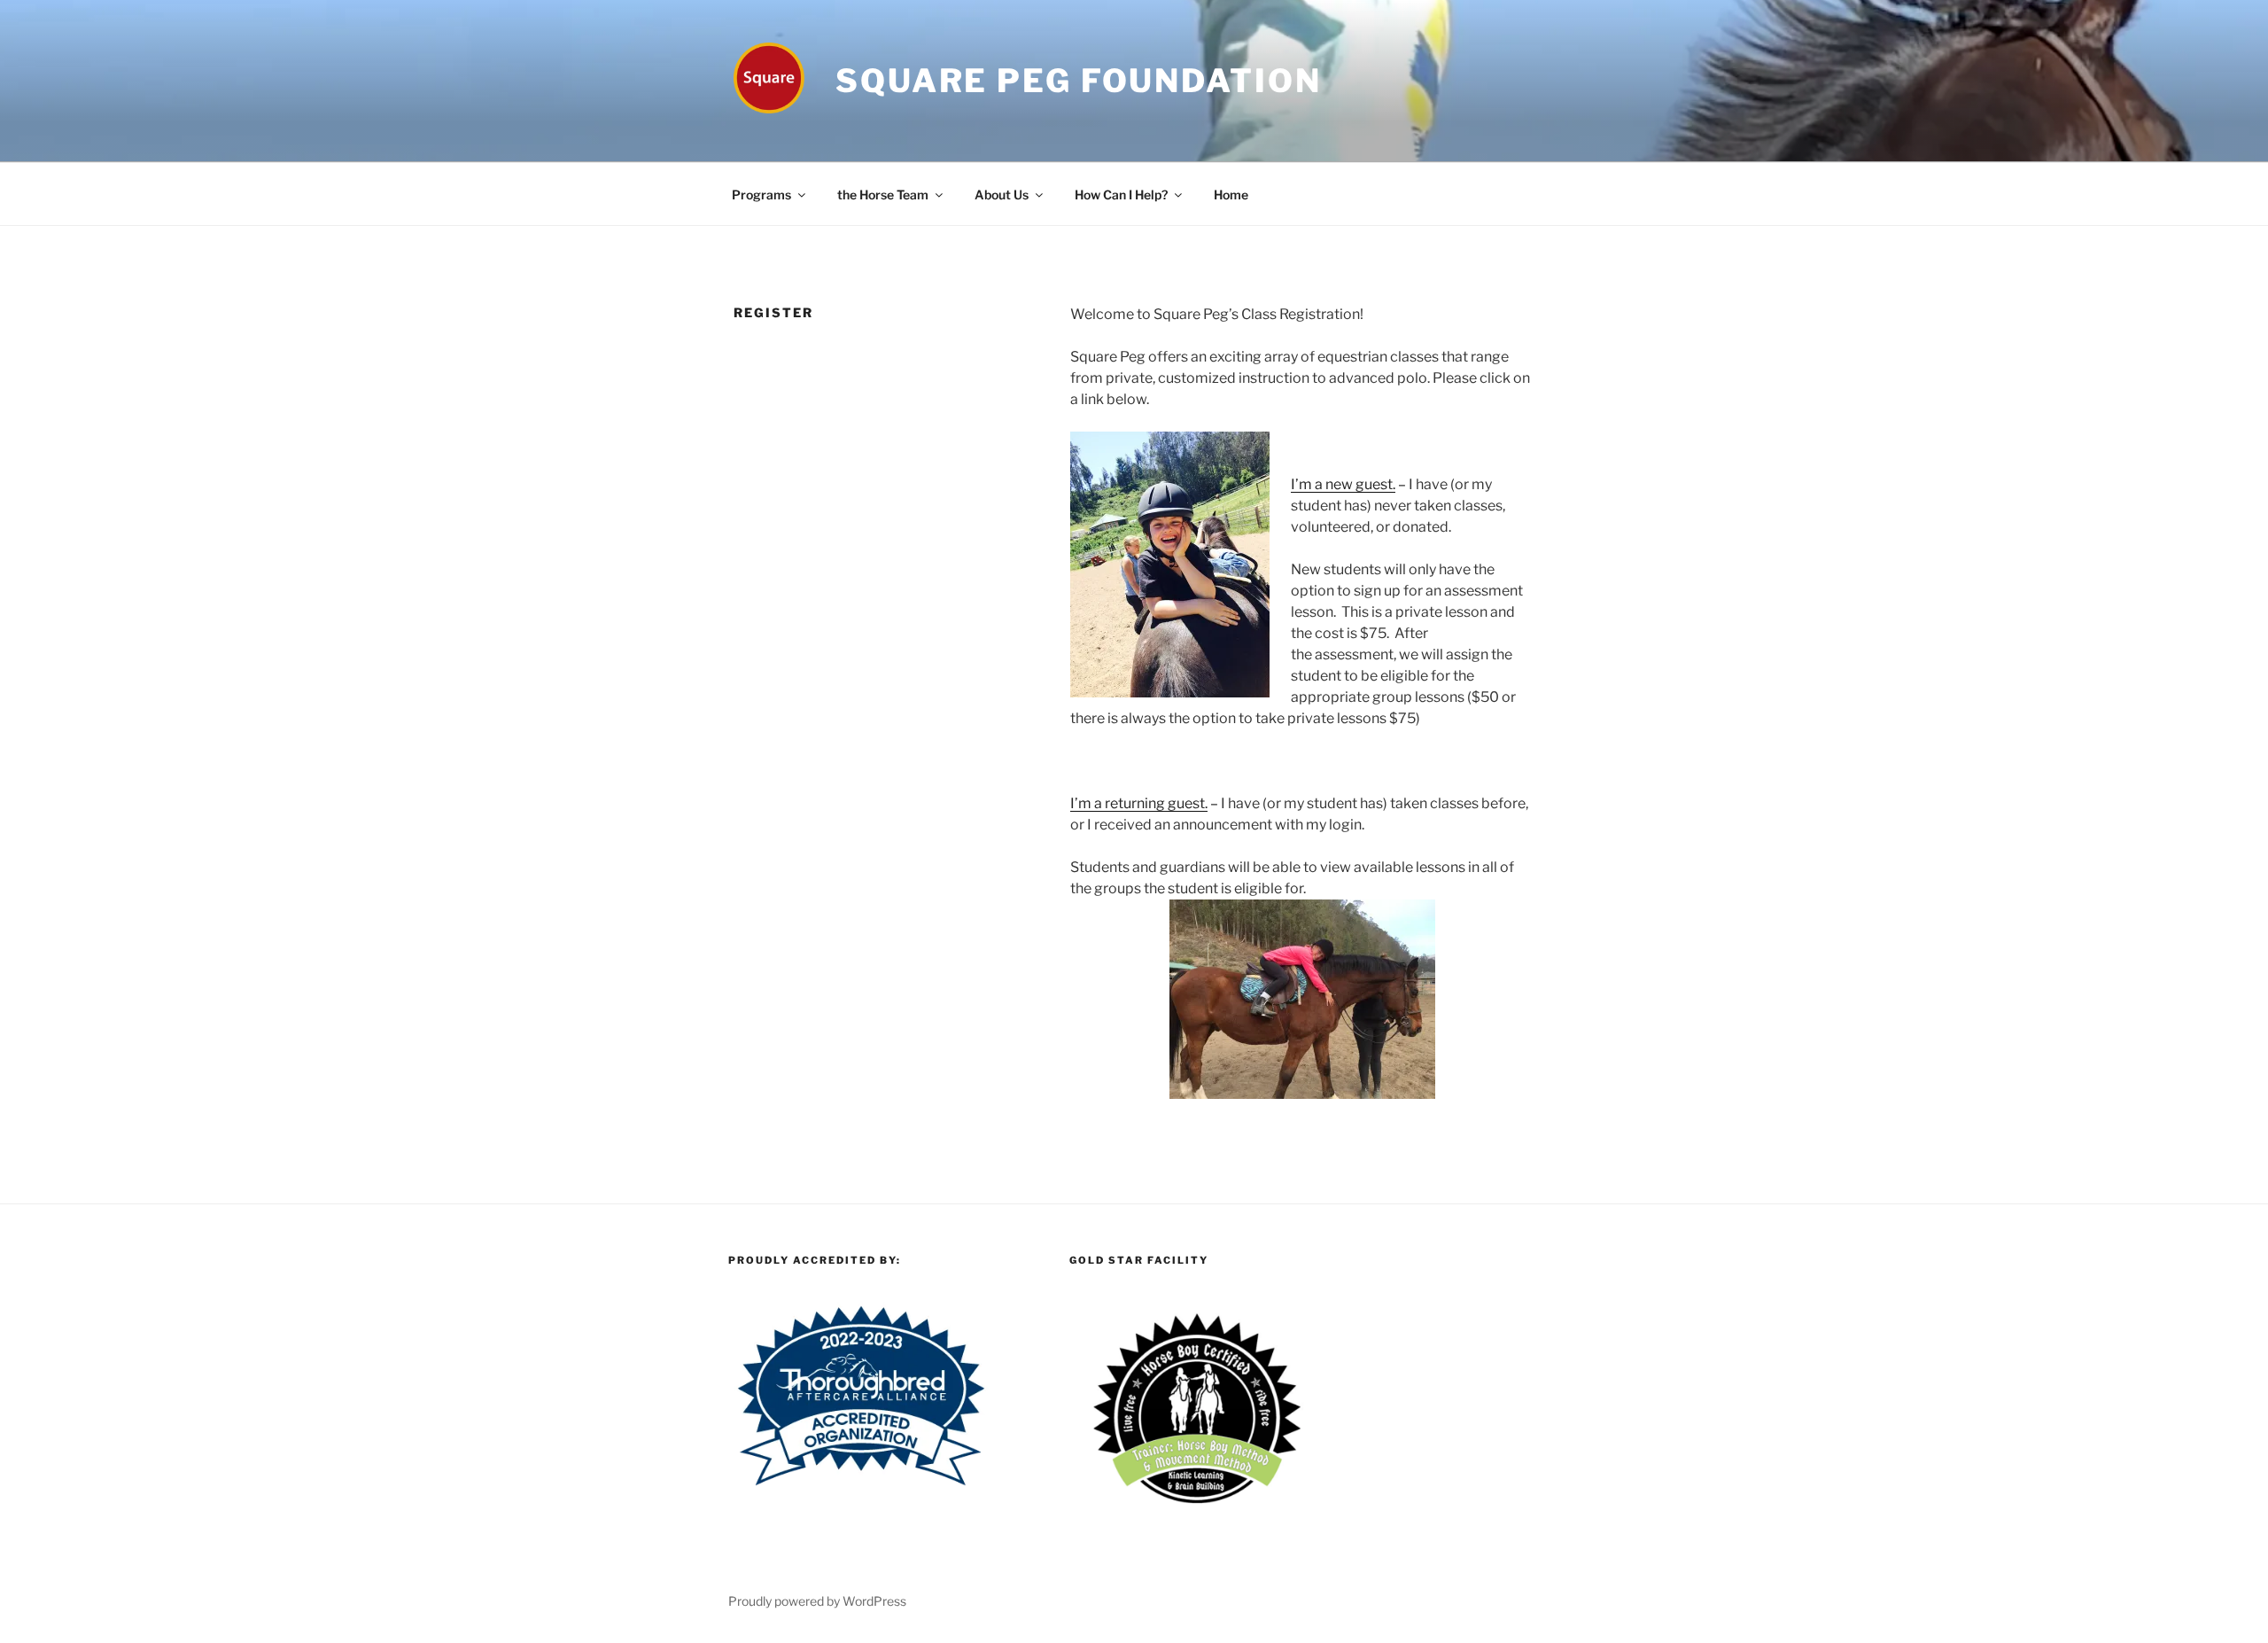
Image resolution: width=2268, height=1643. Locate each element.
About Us (1002, 195)
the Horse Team (883, 195)
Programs (761, 195)
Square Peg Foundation (1078, 81)
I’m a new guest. (1343, 484)
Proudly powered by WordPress (817, 1601)
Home (1231, 195)
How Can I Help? (1121, 195)
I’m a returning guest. (1139, 803)
